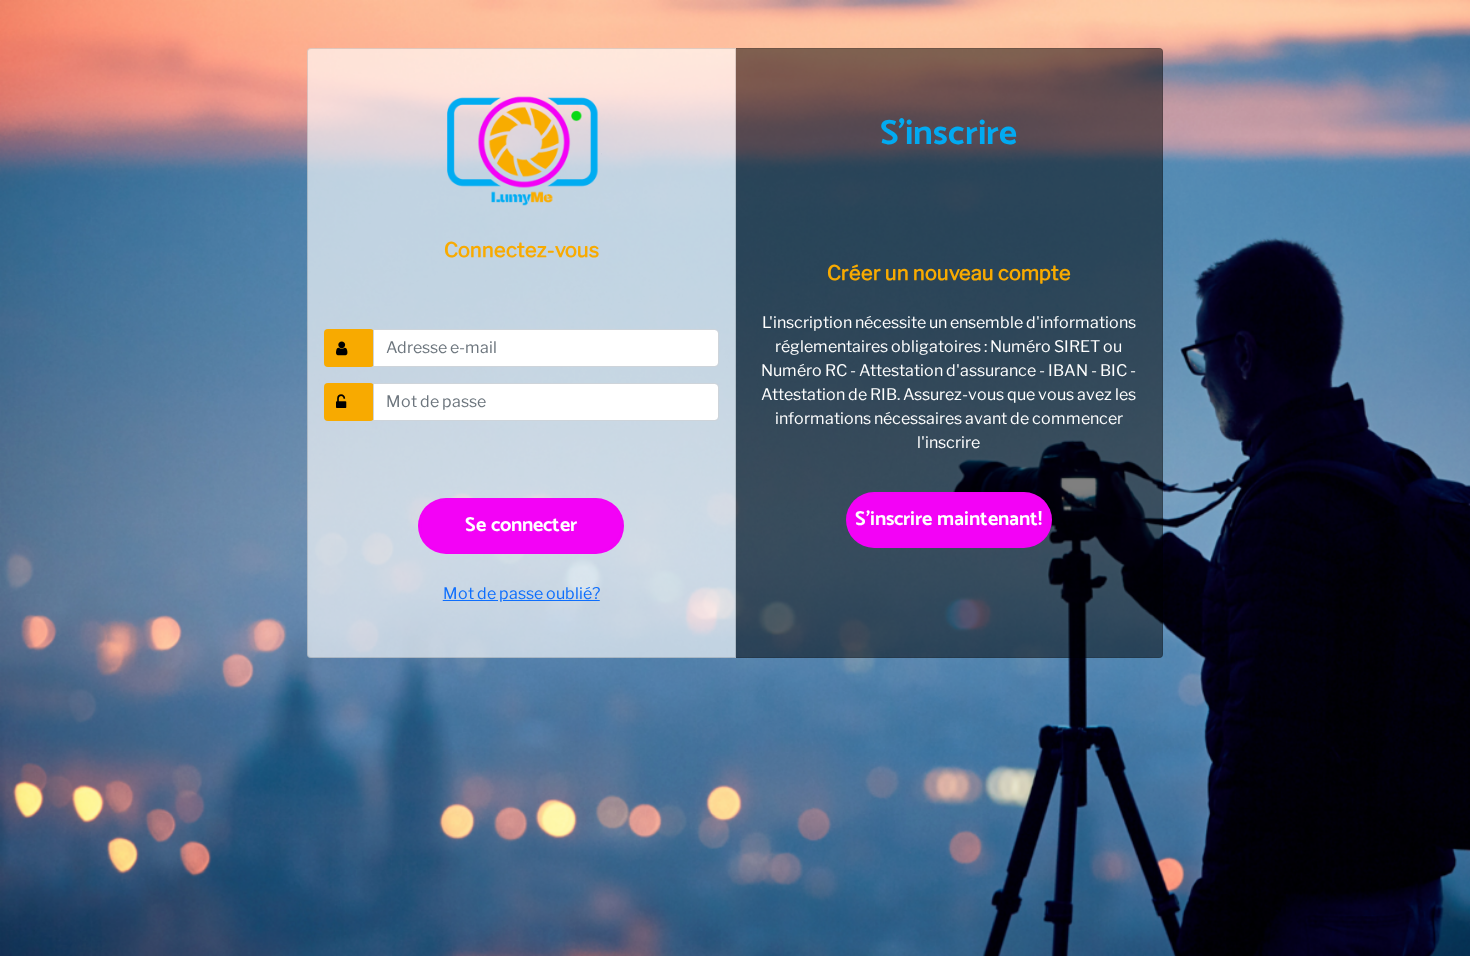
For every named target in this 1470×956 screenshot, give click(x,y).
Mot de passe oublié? (521, 593)
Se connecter (521, 525)
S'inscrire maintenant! (948, 519)
